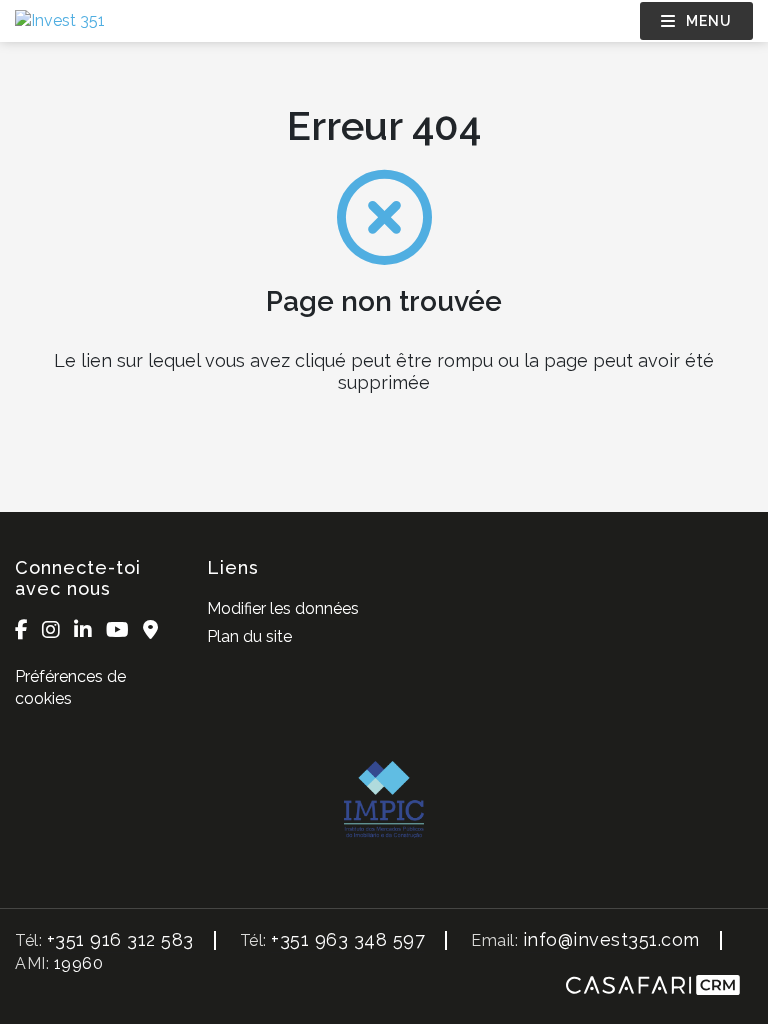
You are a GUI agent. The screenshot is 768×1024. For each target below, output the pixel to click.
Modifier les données (283, 608)
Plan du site (249, 636)
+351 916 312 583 (120, 939)
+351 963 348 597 (348, 939)
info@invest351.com (611, 939)
